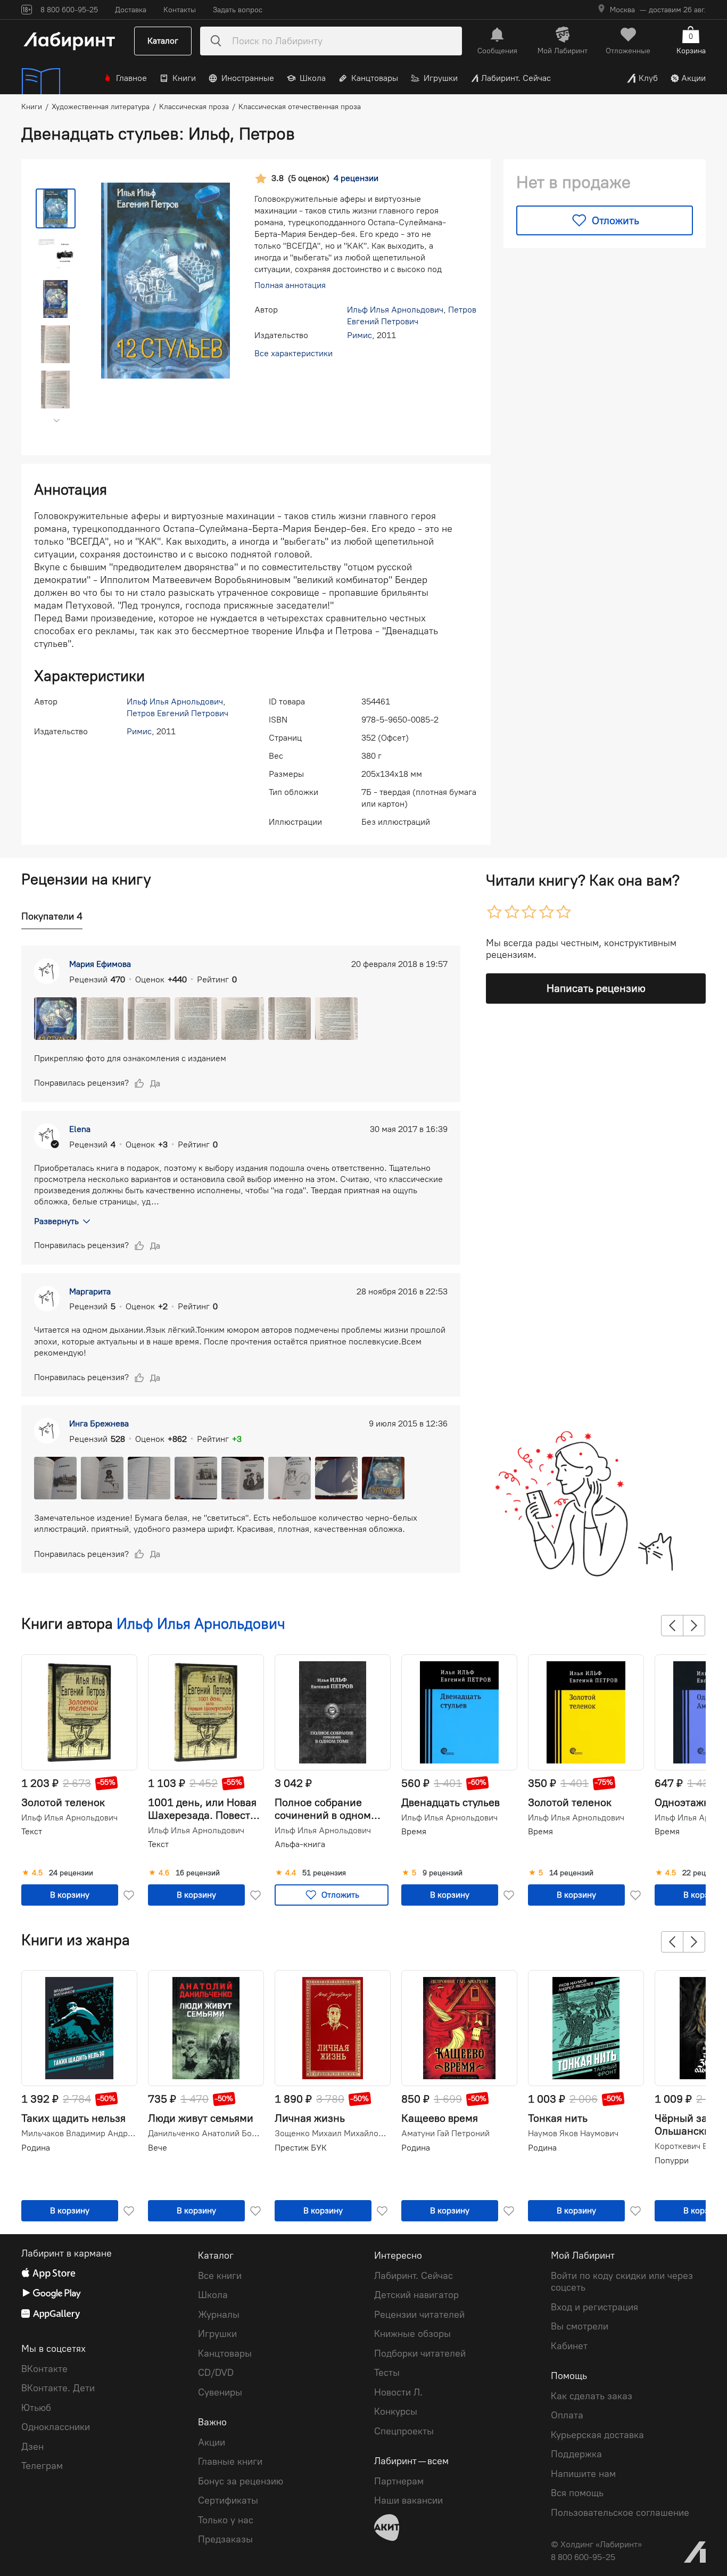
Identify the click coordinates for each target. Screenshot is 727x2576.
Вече (158, 2148)
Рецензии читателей (419, 2315)
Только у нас (226, 2520)
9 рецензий (443, 1873)
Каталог (163, 41)
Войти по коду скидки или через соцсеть (622, 2282)
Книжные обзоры (412, 2334)
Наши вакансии (408, 2500)
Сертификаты (228, 2500)
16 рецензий (198, 1873)
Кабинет (569, 2346)
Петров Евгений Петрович (177, 713)
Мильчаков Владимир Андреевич (78, 2134)
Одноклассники (56, 2427)
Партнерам (399, 2481)
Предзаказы (225, 2539)
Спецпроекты (404, 2431)
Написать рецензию (596, 988)
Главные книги (230, 2462)
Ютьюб (36, 2408)
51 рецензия (324, 1873)
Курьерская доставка (597, 2435)
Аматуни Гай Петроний (445, 2134)
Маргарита (90, 1291)
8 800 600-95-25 (583, 2557)
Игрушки (441, 78)
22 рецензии (704, 1873)
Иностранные (248, 78)
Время (414, 1831)
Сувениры (220, 2392)
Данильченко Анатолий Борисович (205, 2134)
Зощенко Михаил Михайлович (332, 2134)
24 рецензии (71, 1873)
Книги (184, 78)
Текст (32, 1831)
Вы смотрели (580, 2326)
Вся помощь (577, 2493)
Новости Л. (398, 2392)
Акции (693, 78)
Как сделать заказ (592, 2396)
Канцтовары (375, 78)
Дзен (32, 2447)
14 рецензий (571, 1873)
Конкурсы (396, 2411)
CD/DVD (216, 2373)
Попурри (672, 2160)
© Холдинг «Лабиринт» (596, 2544)
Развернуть (56, 1221)
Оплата (567, 2415)
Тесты (387, 2373)
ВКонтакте (44, 2369)
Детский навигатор (416, 2295)
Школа (313, 78)
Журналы (219, 2315)
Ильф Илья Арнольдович (395, 310)
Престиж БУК (301, 2148)
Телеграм (42, 2466)
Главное (131, 78)
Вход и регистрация (594, 2307)
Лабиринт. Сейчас (516, 78)
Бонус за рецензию (241, 2481)
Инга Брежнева (99, 1424)
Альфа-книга (300, 1844)
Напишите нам (583, 2474)
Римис (360, 335)
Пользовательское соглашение (620, 2513)
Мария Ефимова (100, 964)
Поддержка (576, 2454)
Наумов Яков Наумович (573, 2134)
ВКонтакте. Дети (58, 2388)
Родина (36, 2148)
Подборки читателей (420, 2353)
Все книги (220, 2276)
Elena (80, 1129)
